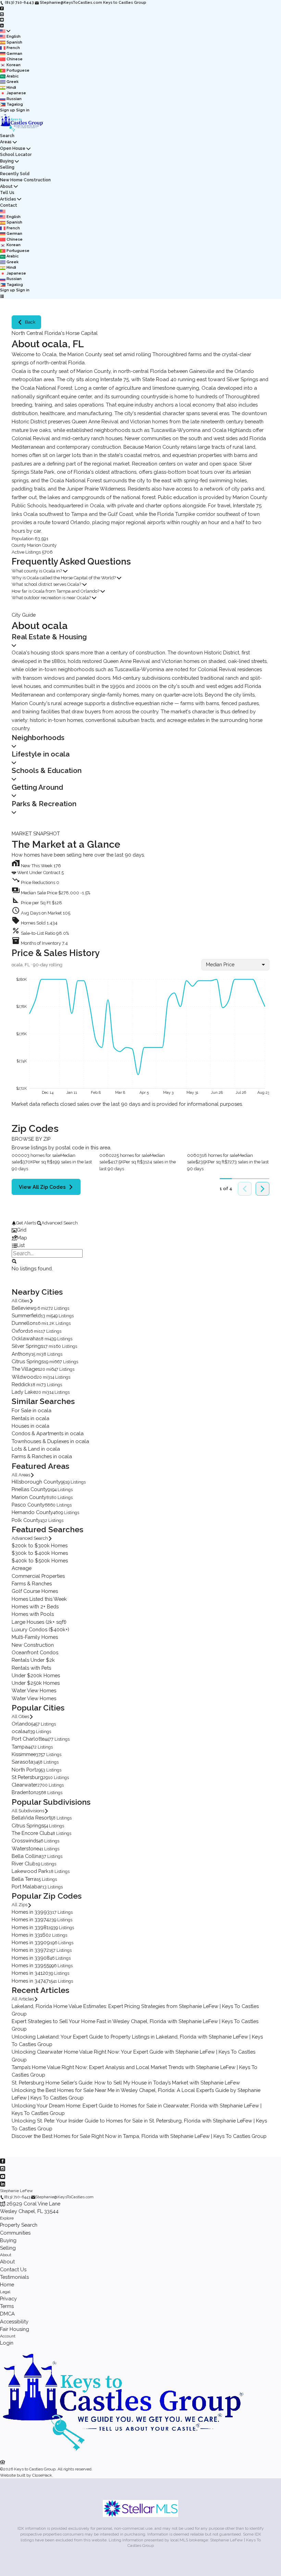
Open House (13, 148)
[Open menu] (2, 296)
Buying (7, 161)
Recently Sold (15, 174)
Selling (7, 167)
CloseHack (42, 2475)
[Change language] (5, 31)
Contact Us (13, 2269)
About (6, 186)
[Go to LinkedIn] (2, 25)
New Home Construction (25, 180)
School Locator (16, 154)
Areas (6, 142)
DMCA (7, 2314)
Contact (9, 205)
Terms (7, 2306)
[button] (140, 891)
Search (7, 136)
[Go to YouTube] (2, 20)
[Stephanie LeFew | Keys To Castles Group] (123, 2455)
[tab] (140, 1230)
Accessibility (14, 2321)
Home (7, 2284)
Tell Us (7, 192)
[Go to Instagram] (2, 14)
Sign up (8, 110)
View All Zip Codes (42, 1187)
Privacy (8, 2299)
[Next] (262, 1189)
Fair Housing (15, 2329)
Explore (7, 2218)
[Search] (14, 1261)
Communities (15, 2233)
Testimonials (14, 2277)
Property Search (19, 2225)
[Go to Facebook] (2, 8)
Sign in (23, 110)
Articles (8, 199)
